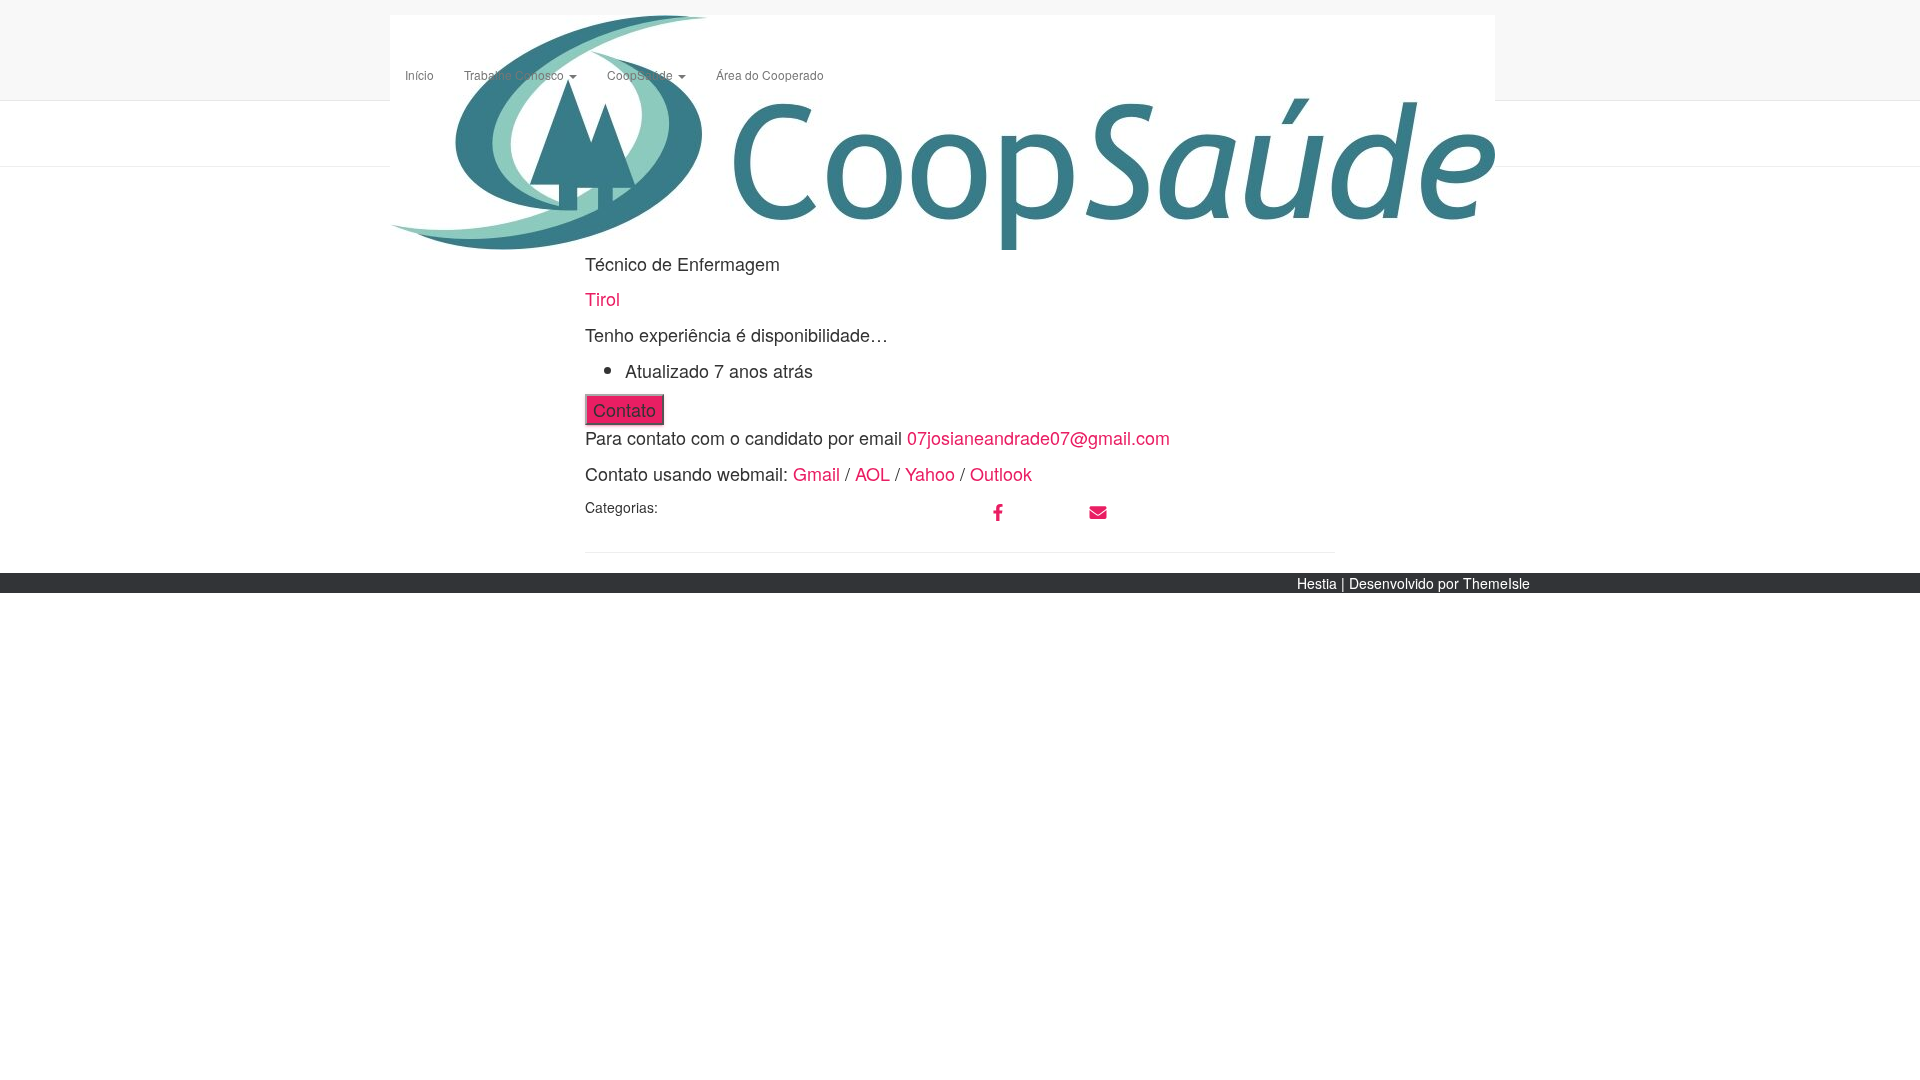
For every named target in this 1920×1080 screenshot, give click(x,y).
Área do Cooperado (770, 74)
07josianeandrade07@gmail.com (1038, 437)
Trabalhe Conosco (515, 74)
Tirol (602, 298)
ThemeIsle (1496, 583)
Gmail (816, 473)
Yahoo (930, 473)
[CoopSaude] (942, 25)
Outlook (1001, 473)
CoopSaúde (641, 74)
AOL (872, 473)
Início (419, 74)
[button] (572, 74)
